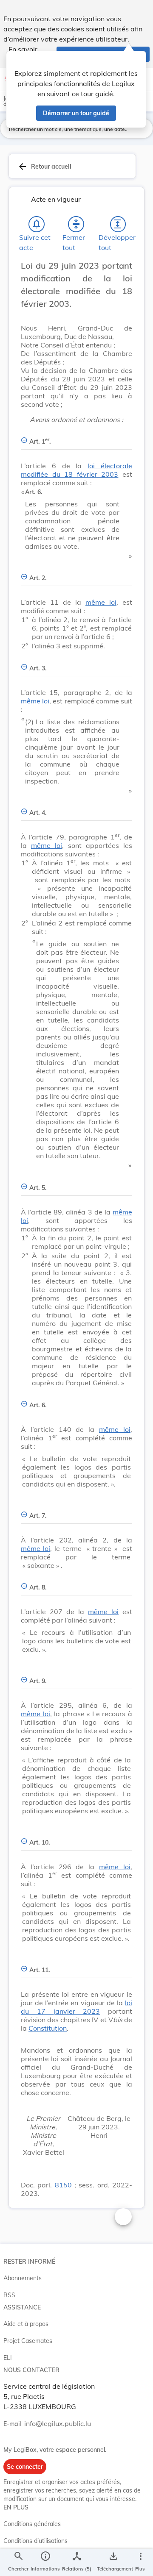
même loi (101, 602)
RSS (9, 2295)
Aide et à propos (26, 2324)
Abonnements (23, 2278)
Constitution (48, 2028)
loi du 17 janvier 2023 (76, 2007)
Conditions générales (32, 2524)
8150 (63, 2185)
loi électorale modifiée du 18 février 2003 (76, 470)
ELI (8, 2358)
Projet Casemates (28, 2341)
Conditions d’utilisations (35, 2541)
